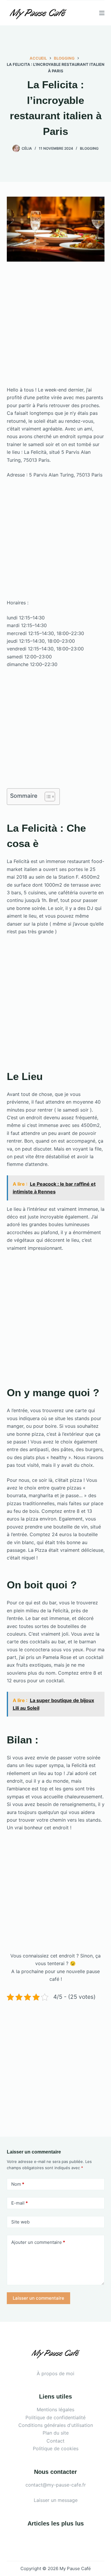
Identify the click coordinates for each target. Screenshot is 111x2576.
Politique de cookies (56, 2448)
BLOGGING (89, 148)
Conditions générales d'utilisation (56, 2425)
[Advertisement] (55, 328)
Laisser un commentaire (38, 2298)
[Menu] (102, 13)
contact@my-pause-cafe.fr (56, 2485)
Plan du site (56, 2433)
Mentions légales (55, 2409)
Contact (55, 2441)
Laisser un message (56, 2500)
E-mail (20, 2203)
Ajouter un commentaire (38, 2242)
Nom (18, 2184)
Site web (20, 2222)
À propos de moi (55, 2373)
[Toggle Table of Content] (47, 797)
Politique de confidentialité (55, 2417)
